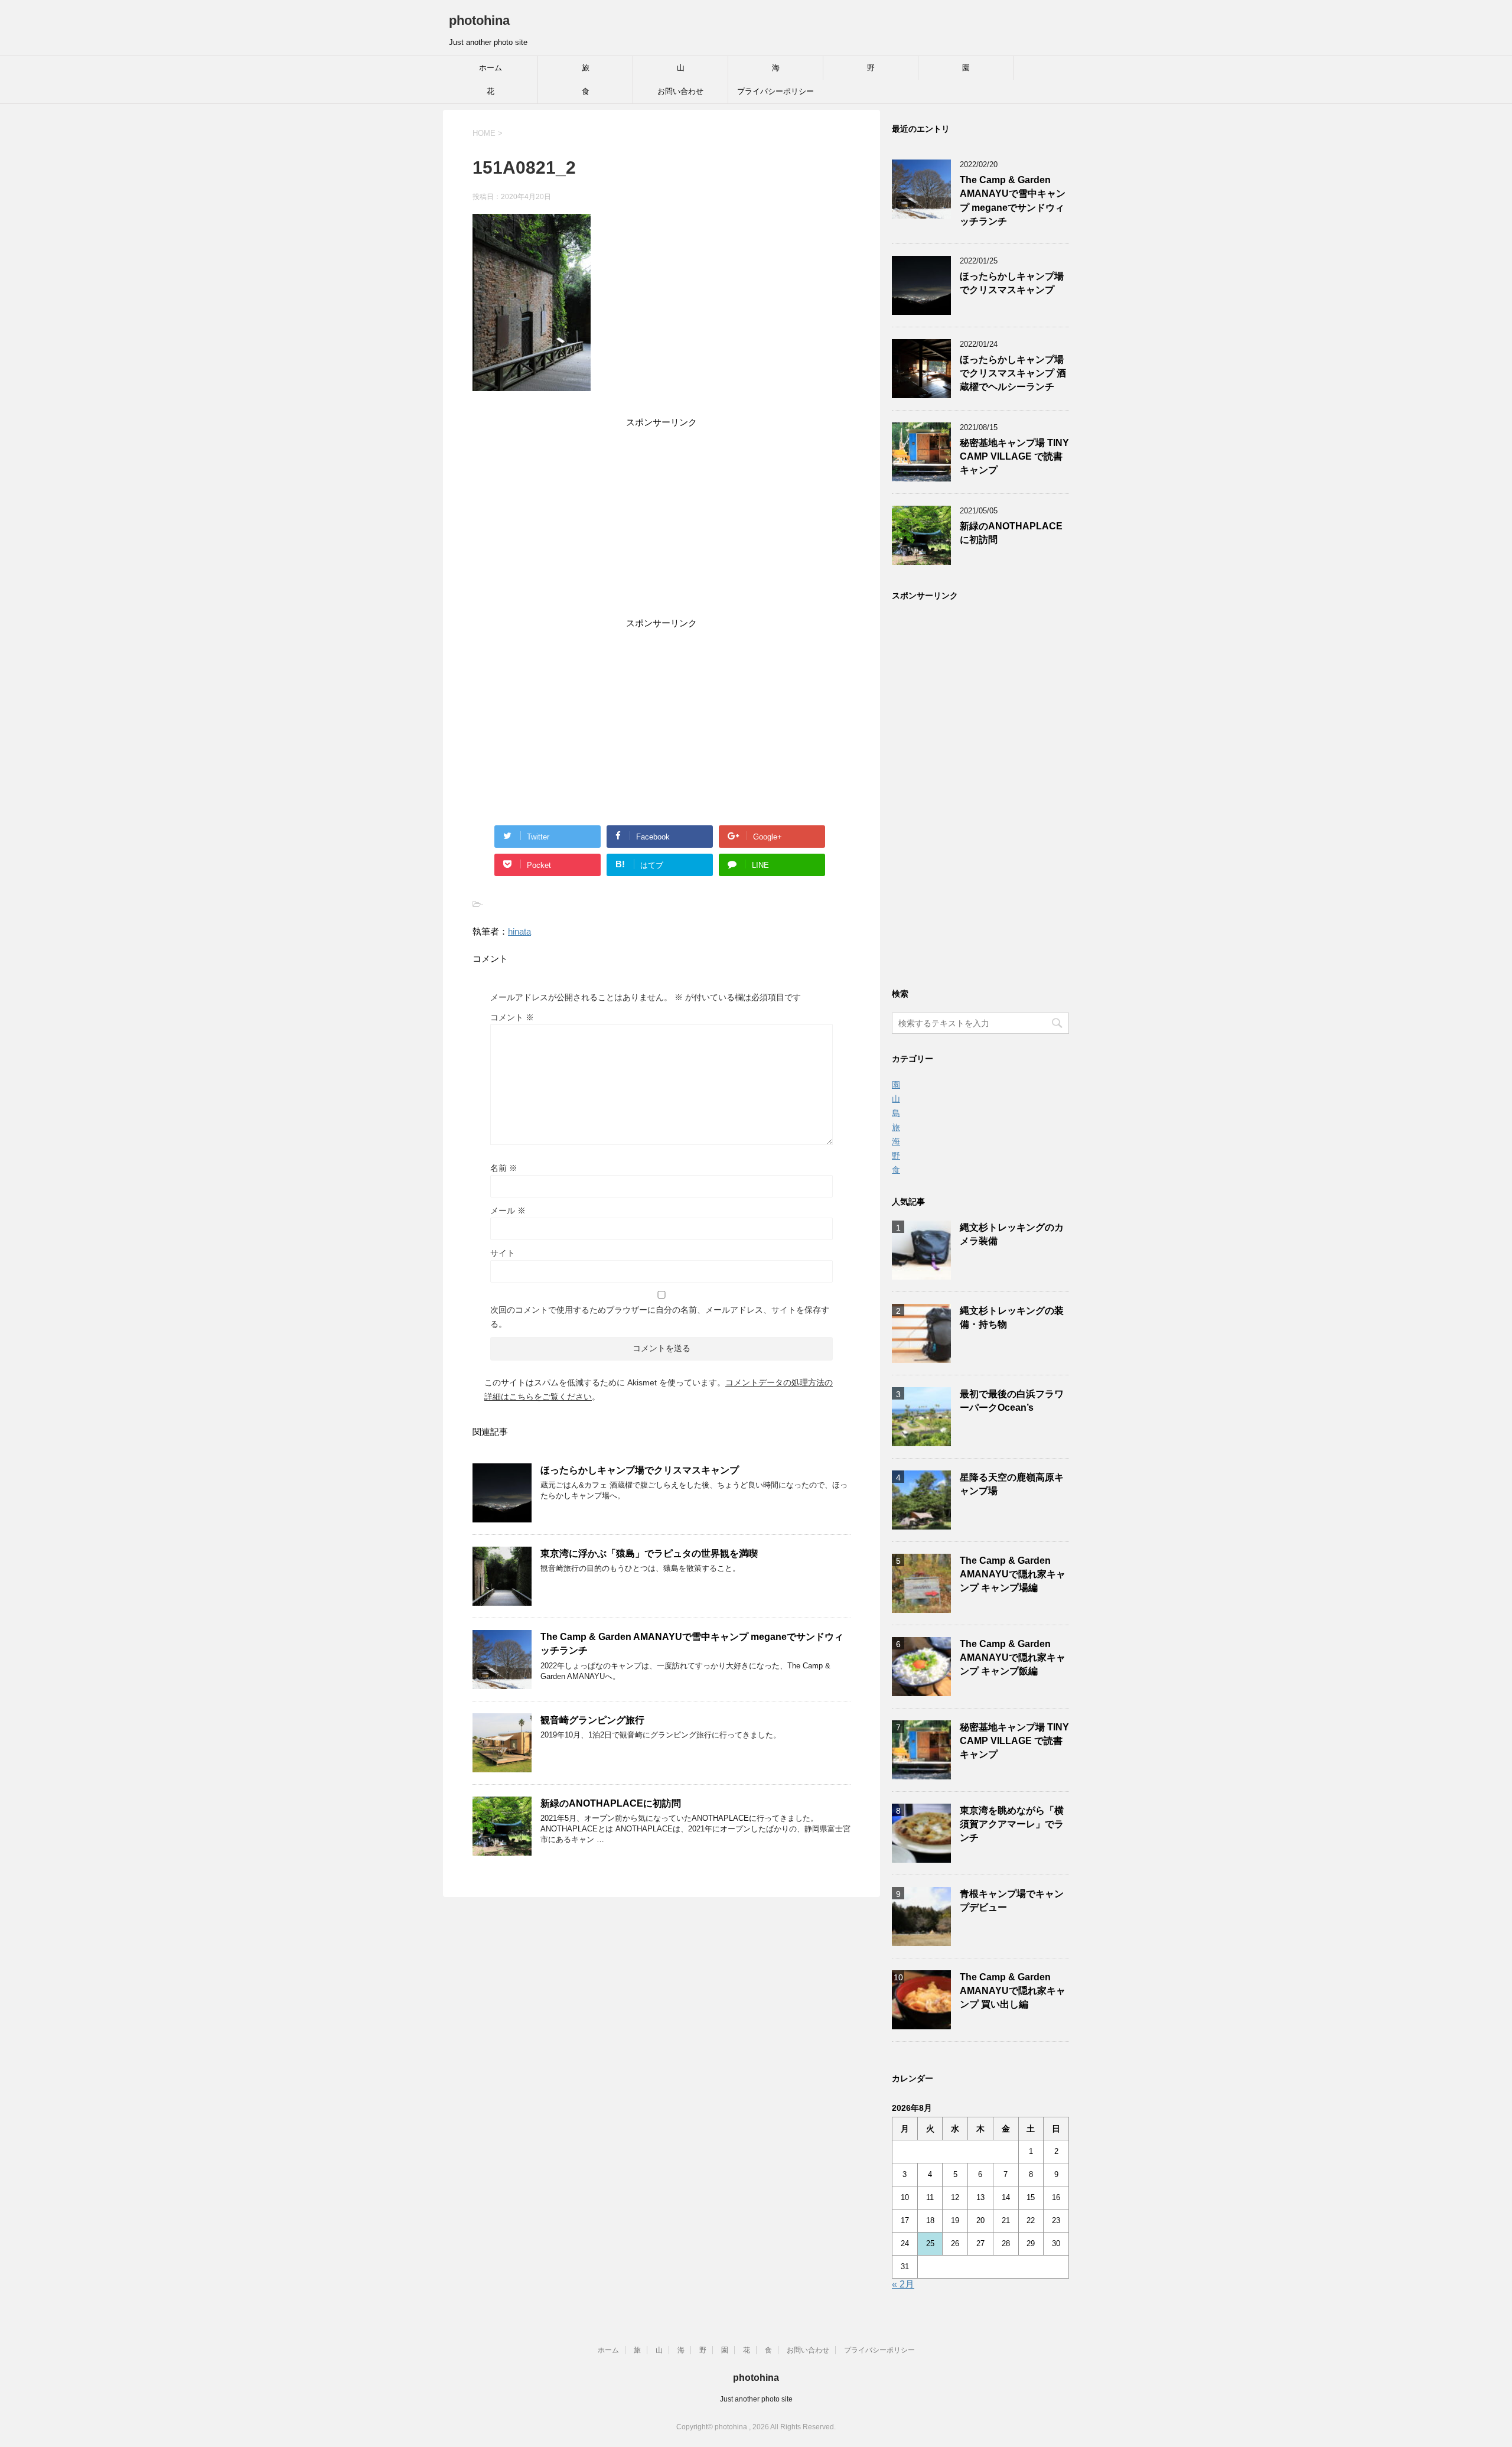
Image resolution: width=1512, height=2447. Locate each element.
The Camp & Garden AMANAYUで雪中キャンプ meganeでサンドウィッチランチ (1013, 201)
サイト (503, 1253)
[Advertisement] (661, 525)
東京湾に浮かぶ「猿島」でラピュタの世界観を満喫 (649, 1553)
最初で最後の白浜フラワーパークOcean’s (1012, 1401)
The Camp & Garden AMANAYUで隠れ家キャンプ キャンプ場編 (1013, 1574)
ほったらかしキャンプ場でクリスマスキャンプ (640, 1470)
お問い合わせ (680, 91)
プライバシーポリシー (775, 91)
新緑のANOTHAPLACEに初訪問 (611, 1803)
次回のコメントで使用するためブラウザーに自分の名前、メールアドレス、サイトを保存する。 (660, 1317)
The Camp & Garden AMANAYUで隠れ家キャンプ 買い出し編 (1013, 1991)
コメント (512, 1017)
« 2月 (903, 2284)
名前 (504, 1168)
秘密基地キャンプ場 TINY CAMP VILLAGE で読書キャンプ (1014, 457)
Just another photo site (756, 2399)
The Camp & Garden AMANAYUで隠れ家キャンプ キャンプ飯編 (1013, 1658)
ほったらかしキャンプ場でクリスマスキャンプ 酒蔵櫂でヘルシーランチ (1013, 373)
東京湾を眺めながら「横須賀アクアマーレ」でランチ (1012, 1824)
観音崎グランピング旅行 (592, 1720)
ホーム (491, 68)
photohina (479, 20)
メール (508, 1211)
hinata (519, 931)
